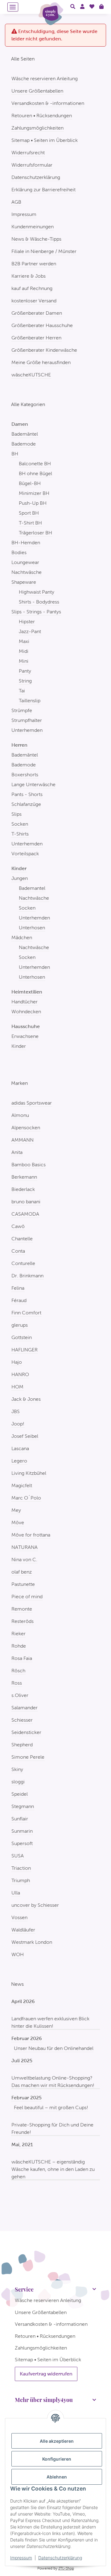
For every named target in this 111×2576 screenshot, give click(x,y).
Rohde (19, 1646)
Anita (17, 1152)
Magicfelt (22, 1485)
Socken (20, 824)
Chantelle (22, 1239)
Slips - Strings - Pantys (36, 612)
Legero (19, 1461)
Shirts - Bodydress (39, 602)
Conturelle (23, 1263)
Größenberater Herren (36, 338)
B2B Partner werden (34, 264)
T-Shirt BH (30, 523)
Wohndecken (26, 1012)
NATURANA (25, 1547)
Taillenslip (30, 701)
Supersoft (22, 1843)
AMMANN (23, 1140)
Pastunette (23, 1584)
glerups (20, 1325)
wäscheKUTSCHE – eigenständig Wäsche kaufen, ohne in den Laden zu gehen (53, 2169)
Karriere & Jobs (29, 276)
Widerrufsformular (32, 165)
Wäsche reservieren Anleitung (45, 79)
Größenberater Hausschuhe (42, 325)
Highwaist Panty (37, 592)
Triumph (21, 1880)
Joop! (18, 1424)
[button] (73, 7)
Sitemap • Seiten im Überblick (45, 140)
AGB (16, 202)
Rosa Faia (22, 1658)
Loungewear (25, 562)
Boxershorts (25, 775)
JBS (16, 1411)
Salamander (25, 1708)
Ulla (16, 1893)
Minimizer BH (34, 493)
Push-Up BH (33, 503)
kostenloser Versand (34, 301)
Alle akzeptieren (57, 2441)
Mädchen (22, 937)
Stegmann (23, 1806)
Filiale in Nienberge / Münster (44, 251)
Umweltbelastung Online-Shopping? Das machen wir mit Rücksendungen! (53, 2082)
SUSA (18, 1856)
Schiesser (22, 1720)
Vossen (19, 1917)
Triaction (21, 1868)
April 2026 (23, 2001)
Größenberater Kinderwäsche (44, 350)
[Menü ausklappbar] (13, 7)
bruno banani (26, 1202)
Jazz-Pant (30, 631)
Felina (18, 1288)
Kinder (19, 1046)
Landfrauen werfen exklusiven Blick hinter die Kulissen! (50, 2022)
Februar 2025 (27, 2098)
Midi (24, 651)
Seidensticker (26, 1732)
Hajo (17, 1362)
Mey (16, 1510)
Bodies (19, 552)
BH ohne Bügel (35, 473)
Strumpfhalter (27, 720)
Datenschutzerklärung (60, 2558)
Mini (24, 661)
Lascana (20, 1448)
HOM (17, 1387)
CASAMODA (25, 1214)
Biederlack (23, 1189)
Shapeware (24, 582)
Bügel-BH (30, 483)
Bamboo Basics (29, 1165)
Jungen (20, 878)
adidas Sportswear (32, 1103)
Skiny (17, 1769)
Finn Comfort (26, 1313)
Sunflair (20, 1819)
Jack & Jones (26, 1399)
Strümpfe (22, 710)
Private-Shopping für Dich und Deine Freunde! (52, 2128)
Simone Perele (28, 1757)
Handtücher (25, 1002)
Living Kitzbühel (29, 1473)
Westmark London (32, 1942)
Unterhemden (27, 730)
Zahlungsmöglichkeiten (37, 128)
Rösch (18, 1671)
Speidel (20, 1794)
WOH (18, 1954)
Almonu (20, 1115)
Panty (25, 671)
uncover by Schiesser (35, 1905)
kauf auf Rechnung (32, 288)
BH (15, 454)
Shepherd (22, 1745)
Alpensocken (26, 1128)
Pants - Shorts (27, 794)
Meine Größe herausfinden (41, 362)
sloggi (18, 1782)
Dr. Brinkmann (27, 1276)
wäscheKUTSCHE (31, 375)
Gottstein (22, 1337)
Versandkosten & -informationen (48, 103)
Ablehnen (57, 2477)
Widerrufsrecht (28, 153)
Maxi (24, 641)
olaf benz (22, 1572)
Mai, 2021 (22, 2145)
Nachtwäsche (27, 572)
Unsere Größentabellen (37, 91)
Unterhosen (32, 928)
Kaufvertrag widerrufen (46, 2374)
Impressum (21, 2558)
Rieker (18, 1634)
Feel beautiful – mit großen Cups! (51, 2107)
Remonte (22, 1609)
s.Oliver (20, 1695)
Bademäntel (25, 434)
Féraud (19, 1300)
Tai (22, 691)
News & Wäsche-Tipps (36, 239)
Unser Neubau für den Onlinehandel (54, 2048)
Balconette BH (35, 464)
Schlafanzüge (26, 804)
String (25, 681)
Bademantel (32, 888)
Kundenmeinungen (33, 227)
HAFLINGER (25, 1350)
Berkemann (24, 1177)
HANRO (20, 1374)
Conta (18, 1251)
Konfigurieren (57, 2459)
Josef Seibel (25, 1436)
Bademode (24, 444)
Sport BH (29, 513)
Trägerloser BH (35, 533)
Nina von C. (24, 1560)
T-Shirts (20, 834)
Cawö (18, 1226)
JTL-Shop (66, 2568)
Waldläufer (23, 1930)
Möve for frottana (31, 1535)
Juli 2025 (22, 2061)
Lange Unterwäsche (33, 784)
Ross (17, 1683)
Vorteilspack (25, 854)
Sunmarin (22, 1831)
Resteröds (23, 1621)
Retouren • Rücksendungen (42, 116)
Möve (18, 1522)
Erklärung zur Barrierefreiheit (43, 190)
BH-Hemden (26, 543)
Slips (16, 814)
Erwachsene (25, 1036)
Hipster (27, 622)
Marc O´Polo (26, 1498)
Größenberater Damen (37, 313)
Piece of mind (27, 1597)
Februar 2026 (27, 2038)
